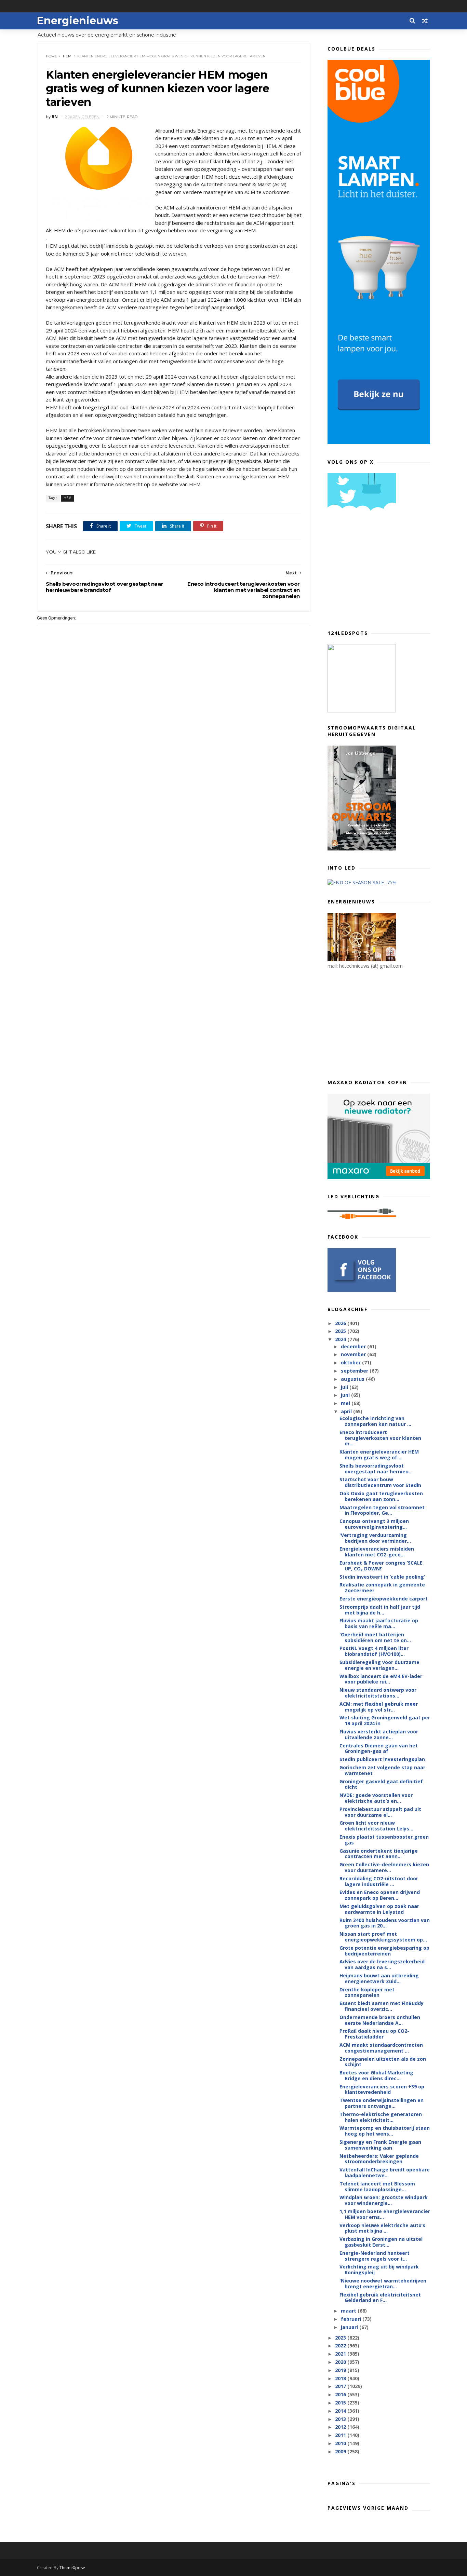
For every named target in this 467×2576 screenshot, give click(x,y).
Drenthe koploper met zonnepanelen (367, 1992)
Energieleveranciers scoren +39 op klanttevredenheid (382, 2089)
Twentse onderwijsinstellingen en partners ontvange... (382, 2103)
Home (51, 56)
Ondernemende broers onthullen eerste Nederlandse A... (380, 2020)
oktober (351, 1362)
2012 (341, 2427)
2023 (341, 2338)
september (355, 1371)
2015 (341, 2403)
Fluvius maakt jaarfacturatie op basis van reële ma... (379, 1623)
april (347, 1411)
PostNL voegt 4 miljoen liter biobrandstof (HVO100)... (374, 1651)
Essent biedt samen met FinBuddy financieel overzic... (382, 2006)
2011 (341, 2435)
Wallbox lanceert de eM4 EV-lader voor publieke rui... (381, 1679)
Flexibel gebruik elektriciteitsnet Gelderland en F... (380, 2298)
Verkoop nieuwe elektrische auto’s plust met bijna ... (382, 2228)
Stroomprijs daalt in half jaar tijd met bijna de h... (380, 1610)
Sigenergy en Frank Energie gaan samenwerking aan (380, 2145)
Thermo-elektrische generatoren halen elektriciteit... (381, 2117)
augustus (353, 1379)
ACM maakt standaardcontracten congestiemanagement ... (381, 2048)
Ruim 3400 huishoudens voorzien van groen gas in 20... (385, 1923)
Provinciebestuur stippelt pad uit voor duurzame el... (380, 1812)
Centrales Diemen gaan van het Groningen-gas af (379, 1748)
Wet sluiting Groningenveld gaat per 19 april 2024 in (385, 1720)
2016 (341, 2394)
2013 (341, 2419)
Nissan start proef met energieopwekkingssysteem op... (383, 1937)
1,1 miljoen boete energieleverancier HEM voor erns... (385, 2214)
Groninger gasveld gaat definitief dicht (381, 1784)
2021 (341, 2354)
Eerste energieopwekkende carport (384, 1599)
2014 (341, 2411)
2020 (341, 2362)
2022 (341, 2346)
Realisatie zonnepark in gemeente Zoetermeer (382, 1587)
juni (346, 1395)
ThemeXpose (72, 2568)
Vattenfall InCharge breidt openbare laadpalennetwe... (385, 2172)
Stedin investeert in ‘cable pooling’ (382, 1577)
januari (350, 2327)
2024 (341, 1339)
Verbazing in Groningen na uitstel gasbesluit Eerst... (381, 2242)
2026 (341, 1323)
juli (345, 1387)
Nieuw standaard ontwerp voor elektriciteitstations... (378, 1693)
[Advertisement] (379, 573)
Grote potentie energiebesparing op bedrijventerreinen (384, 1951)
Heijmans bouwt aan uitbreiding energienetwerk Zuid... (379, 1978)
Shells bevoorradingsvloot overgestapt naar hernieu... (376, 1469)
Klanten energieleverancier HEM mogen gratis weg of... (379, 1455)
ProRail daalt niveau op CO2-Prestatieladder (374, 2034)
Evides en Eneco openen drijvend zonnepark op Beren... (380, 1895)
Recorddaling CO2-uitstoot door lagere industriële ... (379, 1881)
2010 (341, 2443)
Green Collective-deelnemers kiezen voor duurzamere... (384, 1867)
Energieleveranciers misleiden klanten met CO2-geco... (377, 1552)
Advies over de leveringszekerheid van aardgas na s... (382, 1964)
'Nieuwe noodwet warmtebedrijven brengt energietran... (383, 2284)
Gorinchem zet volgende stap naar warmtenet (382, 1770)
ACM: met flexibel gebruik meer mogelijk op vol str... (379, 1707)
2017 (341, 2386)
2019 (341, 2370)
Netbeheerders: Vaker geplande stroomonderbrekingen (379, 2159)
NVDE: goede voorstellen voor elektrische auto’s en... (376, 1798)
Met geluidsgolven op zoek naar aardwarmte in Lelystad (379, 1909)
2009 (341, 2451)
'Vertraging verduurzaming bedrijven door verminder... (375, 1538)
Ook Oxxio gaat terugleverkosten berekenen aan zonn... (381, 1496)
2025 (341, 1331)
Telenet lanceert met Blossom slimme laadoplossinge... (377, 2186)
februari (352, 2319)
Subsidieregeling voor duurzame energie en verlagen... (379, 1665)
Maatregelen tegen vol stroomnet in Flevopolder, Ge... (382, 1510)
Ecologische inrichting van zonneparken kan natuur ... (375, 1421)
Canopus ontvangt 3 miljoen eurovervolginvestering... (374, 1524)
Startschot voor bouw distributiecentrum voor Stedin (380, 1482)
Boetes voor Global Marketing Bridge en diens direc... (376, 2075)
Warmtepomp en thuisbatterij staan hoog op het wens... (385, 2131)
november (354, 1354)
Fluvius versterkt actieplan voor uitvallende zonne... (379, 1734)
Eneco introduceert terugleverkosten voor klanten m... (380, 1438)
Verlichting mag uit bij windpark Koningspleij (379, 2270)
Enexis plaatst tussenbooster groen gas (384, 1840)
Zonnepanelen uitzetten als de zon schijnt (383, 2062)
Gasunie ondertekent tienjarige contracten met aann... (379, 1854)
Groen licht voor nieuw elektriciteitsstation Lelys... (376, 1826)
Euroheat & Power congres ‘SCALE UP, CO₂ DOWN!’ (381, 1566)
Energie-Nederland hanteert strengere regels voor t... (375, 2256)
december (354, 1346)
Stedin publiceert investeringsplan (382, 1759)
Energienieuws (78, 21)
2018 (341, 2378)
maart (349, 2311)
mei (346, 1403)
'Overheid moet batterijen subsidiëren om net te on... (375, 1637)
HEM (67, 56)
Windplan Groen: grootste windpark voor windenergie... (384, 2200)
